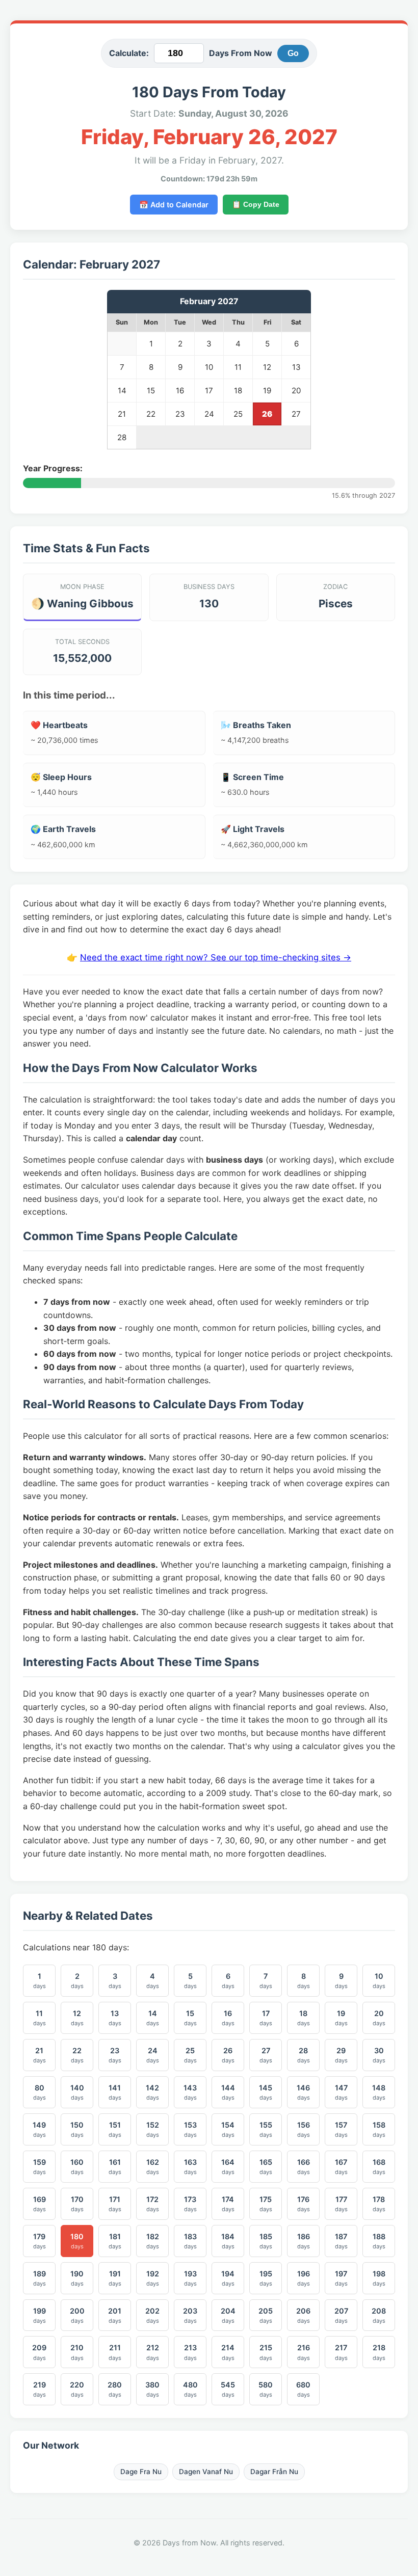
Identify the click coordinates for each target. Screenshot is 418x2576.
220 (77, 2389)
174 (228, 2204)
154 (228, 2129)
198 (379, 2278)
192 (153, 2278)
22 (77, 2055)
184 (228, 2241)
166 (304, 2167)
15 (190, 2018)
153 (190, 2129)
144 (228, 2092)
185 (266, 2241)
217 (341, 2352)
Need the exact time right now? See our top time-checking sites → (216, 957)
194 (228, 2278)
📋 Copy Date (256, 204)
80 (40, 2092)
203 (190, 2315)
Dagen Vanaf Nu (206, 2472)
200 (77, 2315)
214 (228, 2352)
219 (40, 2389)
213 (190, 2352)
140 (77, 2092)
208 (379, 2315)
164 (228, 2167)
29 (341, 2055)
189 (40, 2278)
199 (40, 2315)
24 (153, 2055)
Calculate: (129, 53)
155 (266, 2129)
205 (266, 2315)
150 (77, 2129)
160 (77, 2167)
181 (115, 2241)
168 (379, 2167)
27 (266, 2055)
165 (266, 2167)
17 (266, 2018)
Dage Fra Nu (141, 2472)
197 (341, 2278)
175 (266, 2204)
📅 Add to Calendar (174, 205)
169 (40, 2204)
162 (153, 2167)
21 (40, 2055)
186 (304, 2241)
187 (341, 2241)
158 (379, 2129)
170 (77, 2204)
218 (379, 2352)
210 (77, 2352)
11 (40, 2018)
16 (228, 2018)
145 (266, 2092)
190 (77, 2278)
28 (304, 2055)
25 (190, 2055)
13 (115, 2018)
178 (379, 2204)
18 (304, 2018)
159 (40, 2167)
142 (152, 2092)
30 (379, 2055)
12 (77, 2018)
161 (115, 2167)
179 (40, 2241)
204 (228, 2315)
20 (379, 2018)
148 (379, 2092)
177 (341, 2204)
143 (190, 2092)
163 (190, 2167)
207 (341, 2315)
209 (39, 2352)
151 (115, 2129)
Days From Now (241, 53)
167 (341, 2167)
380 (152, 2389)
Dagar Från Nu (274, 2472)
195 (266, 2278)
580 (266, 2389)
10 (379, 1981)
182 (153, 2241)
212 (153, 2352)
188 (379, 2241)
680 (303, 2389)
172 (153, 2204)
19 (341, 2018)
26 (228, 2055)
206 (303, 2315)
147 (341, 2092)
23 (115, 2055)
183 (190, 2241)
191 (115, 2278)
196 (304, 2278)
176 (304, 2204)
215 (266, 2352)
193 (190, 2278)
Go (293, 53)
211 (115, 2352)
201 (115, 2315)
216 (304, 2352)
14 (153, 2018)
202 (152, 2315)
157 (341, 2129)
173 (190, 2204)
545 (228, 2389)
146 (303, 2092)
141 (115, 2092)
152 (153, 2129)
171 (115, 2204)
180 (77, 2241)
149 (39, 2129)
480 (190, 2389)
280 (115, 2389)
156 (304, 2129)
